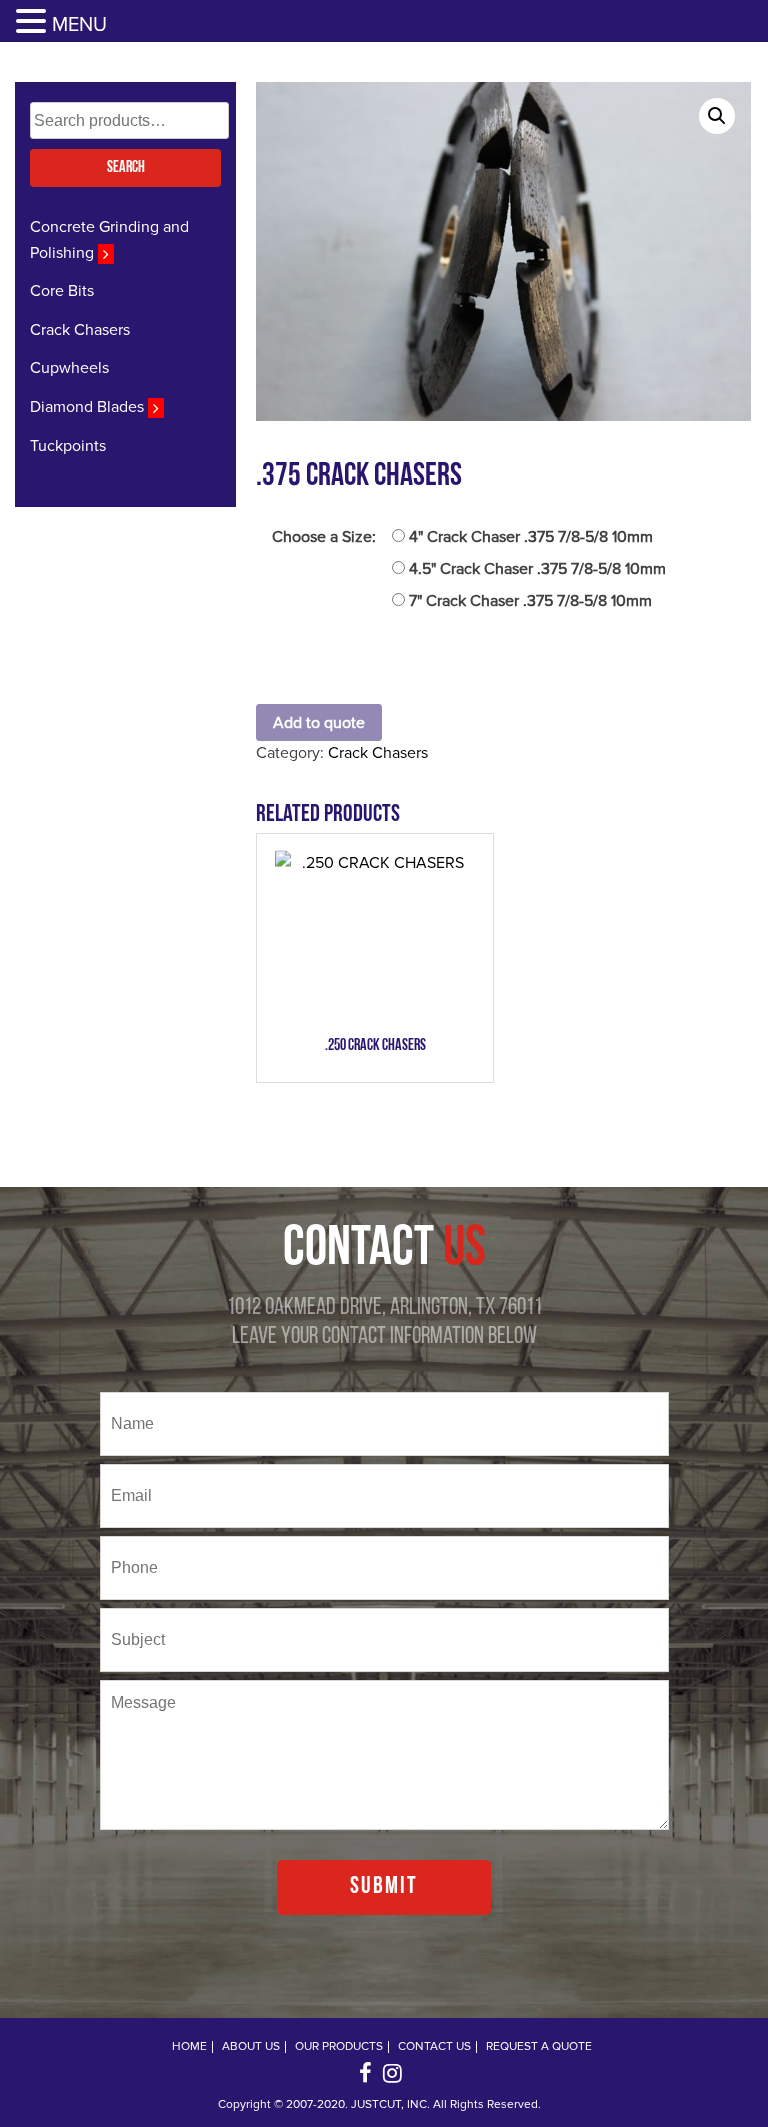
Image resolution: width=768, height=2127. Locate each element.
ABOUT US (251, 2047)
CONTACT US (434, 2047)
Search (126, 168)
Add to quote (319, 723)
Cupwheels (69, 368)
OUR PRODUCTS (339, 2047)
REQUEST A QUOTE (539, 2047)
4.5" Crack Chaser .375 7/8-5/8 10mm (537, 569)
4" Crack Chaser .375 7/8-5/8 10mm (531, 537)
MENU (79, 25)
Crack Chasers (80, 330)
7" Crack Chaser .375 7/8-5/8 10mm (530, 601)
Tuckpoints (68, 446)
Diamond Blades (89, 407)
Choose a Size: (324, 537)
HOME (189, 2047)
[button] (34, 22)
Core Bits (62, 291)
